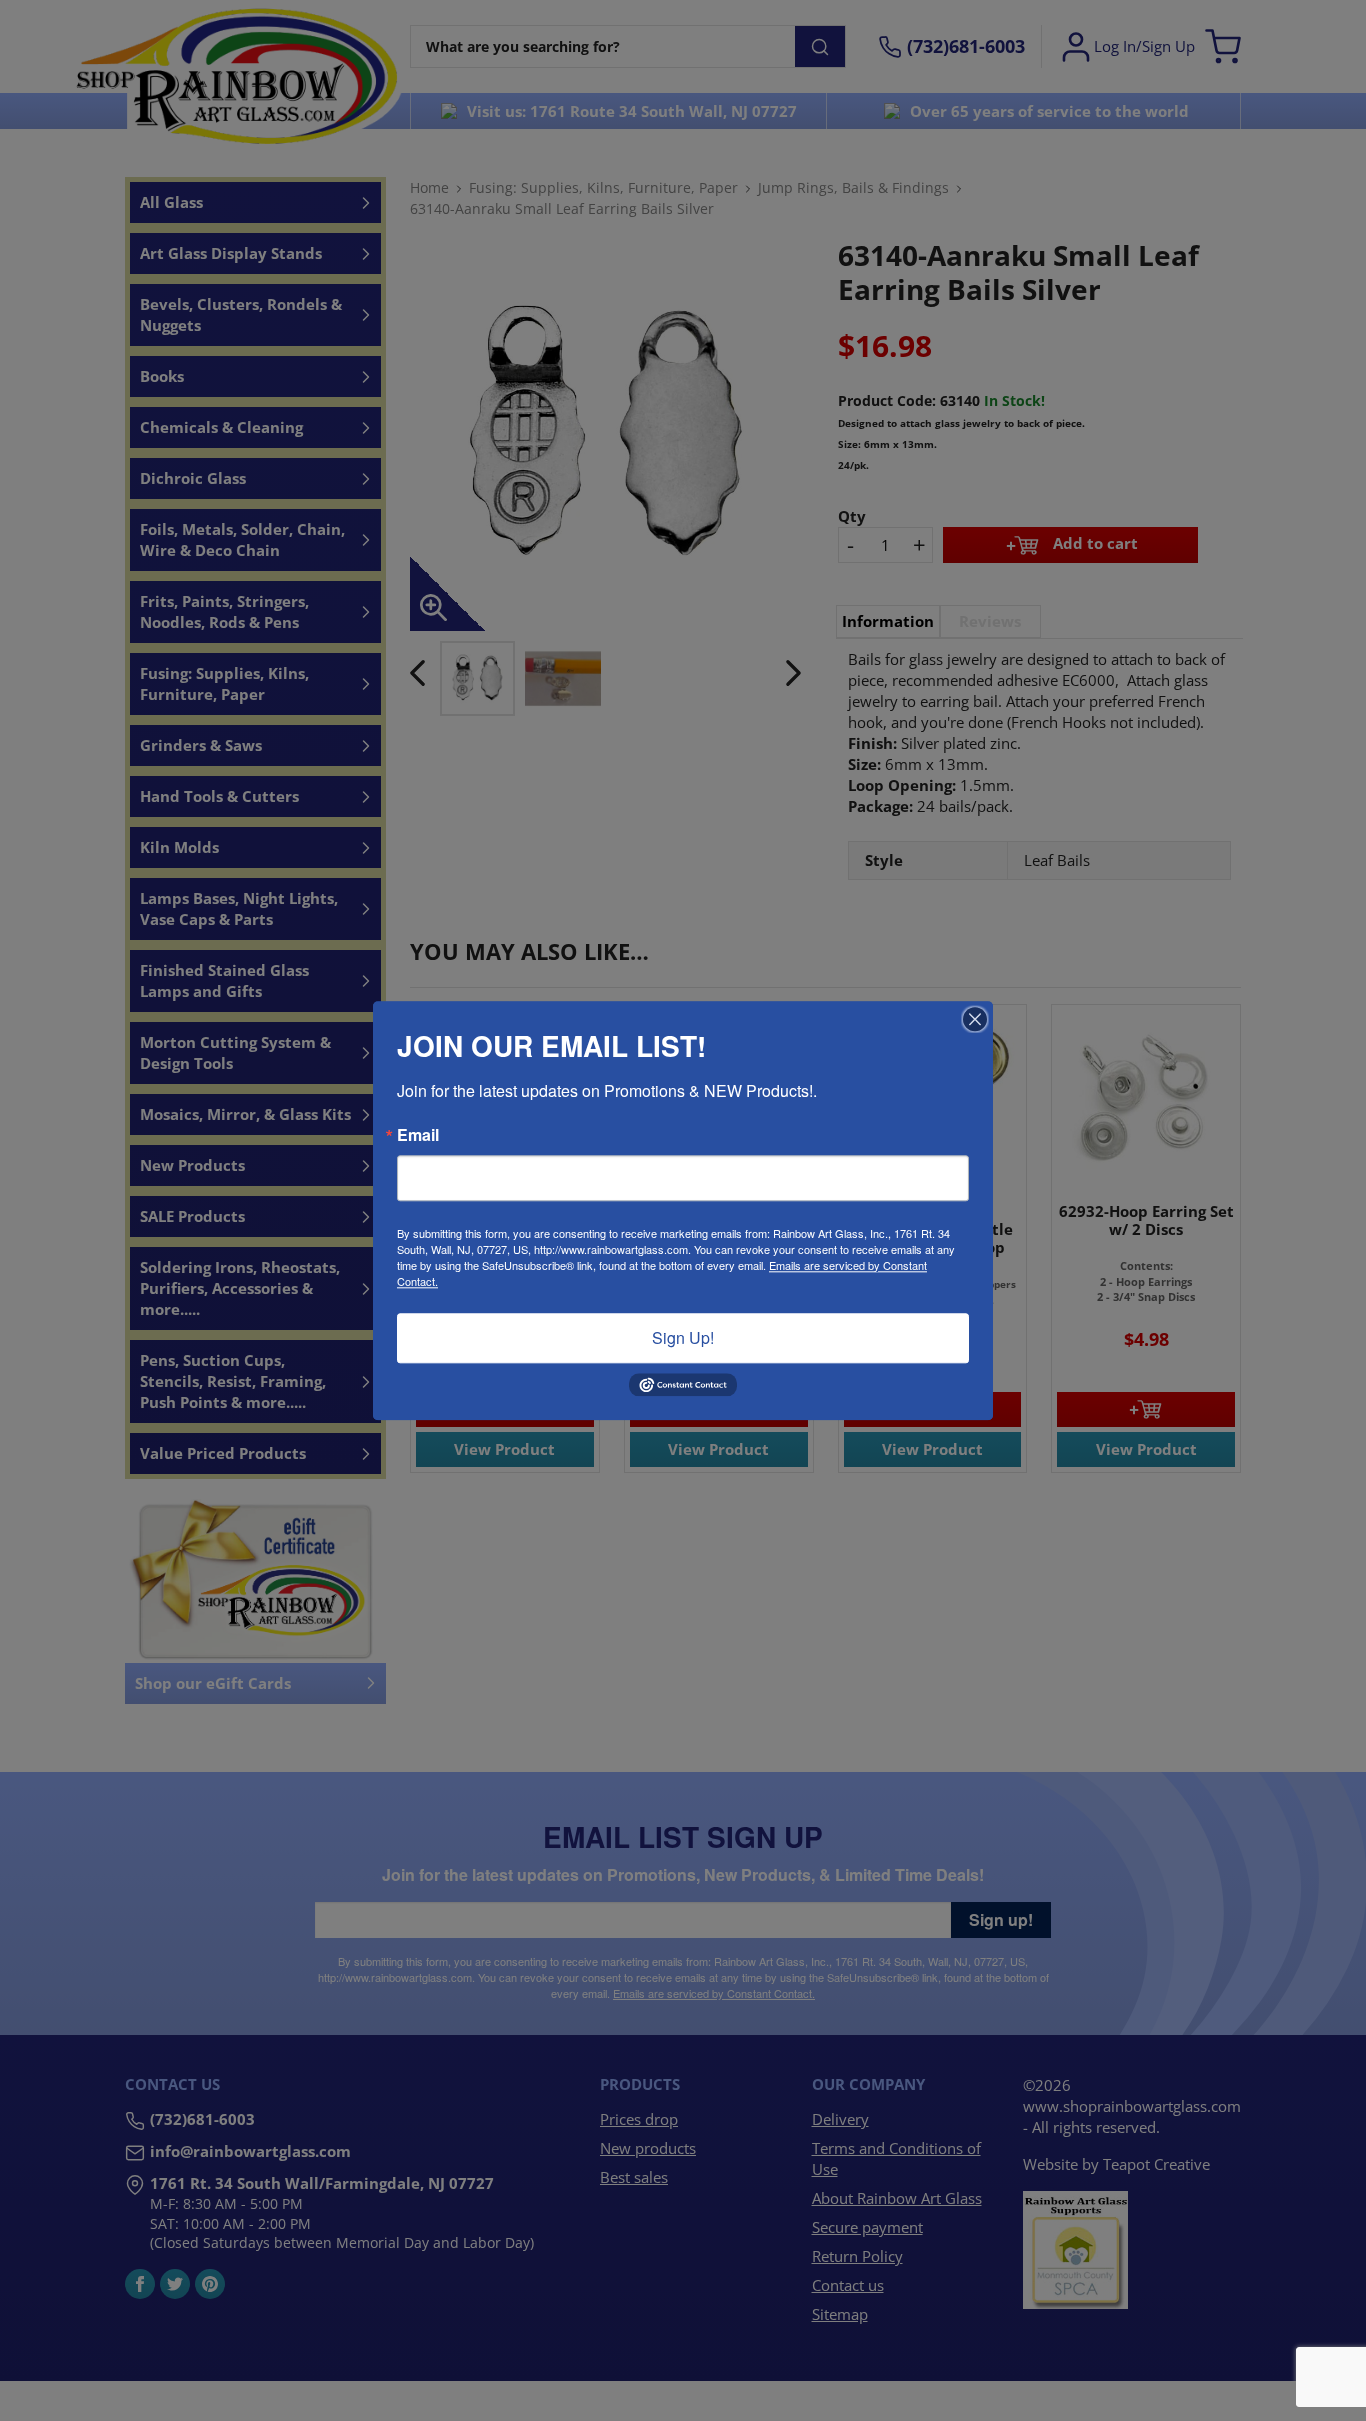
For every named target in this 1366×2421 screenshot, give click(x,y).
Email (418, 1135)
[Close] (975, 1019)
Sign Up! (683, 1337)
